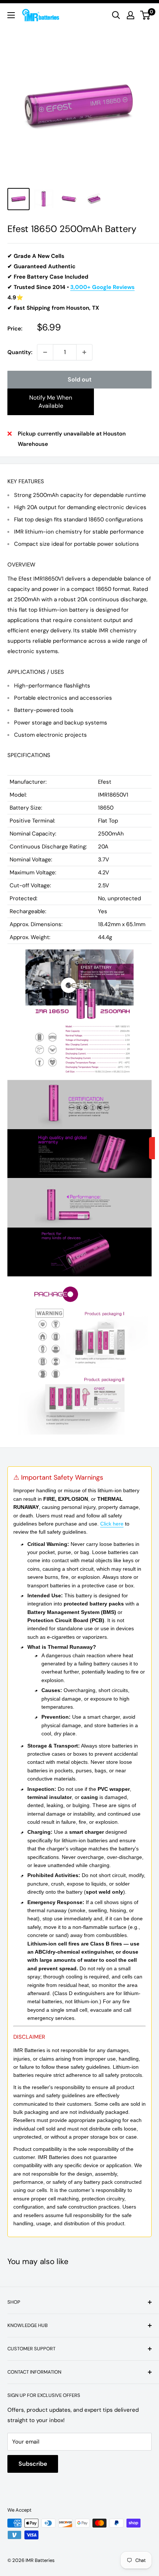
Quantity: (20, 352)
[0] (146, 15)
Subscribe (33, 2464)
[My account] (131, 15)
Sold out (80, 379)
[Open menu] (11, 15)
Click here (112, 1524)
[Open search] (116, 15)
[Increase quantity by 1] (84, 352)
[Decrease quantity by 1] (45, 352)
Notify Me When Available (51, 402)
